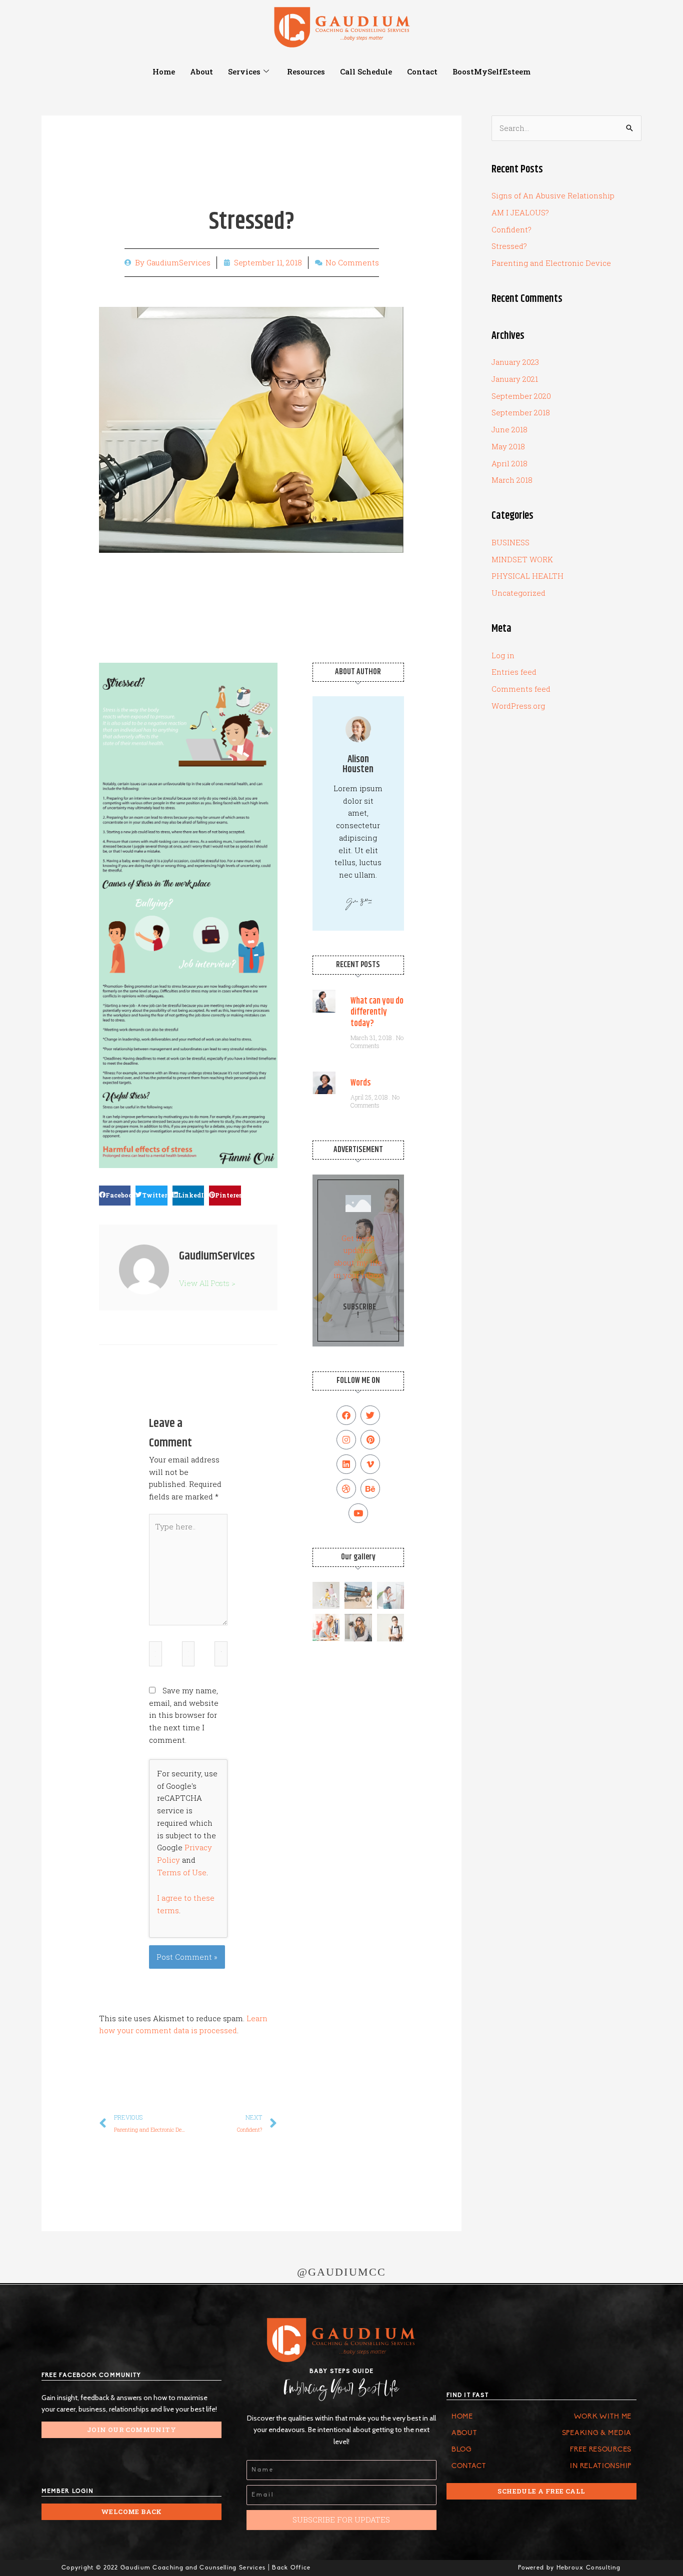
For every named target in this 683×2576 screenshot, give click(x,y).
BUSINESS (510, 542)
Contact (422, 71)
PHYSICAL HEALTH (527, 576)
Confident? (511, 229)
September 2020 (521, 396)
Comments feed (521, 689)
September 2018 (521, 412)
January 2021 (515, 379)
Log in (503, 655)
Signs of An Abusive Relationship (553, 195)
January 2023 (515, 362)
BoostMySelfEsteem (491, 71)
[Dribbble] (346, 1489)
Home (164, 71)
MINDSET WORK (522, 559)
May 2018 (508, 446)
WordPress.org (518, 706)
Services (244, 71)
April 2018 (509, 463)
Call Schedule (366, 71)
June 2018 (509, 429)
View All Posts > (207, 1283)
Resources (306, 71)
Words (361, 1083)
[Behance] (370, 1489)
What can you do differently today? (377, 1012)
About (201, 71)
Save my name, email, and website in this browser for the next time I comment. (184, 1715)
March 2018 (512, 480)
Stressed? (509, 246)
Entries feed (514, 672)
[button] (115, 1196)
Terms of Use (182, 1872)
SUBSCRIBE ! (359, 1311)
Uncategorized (518, 593)
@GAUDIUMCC (342, 2272)
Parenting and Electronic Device (551, 263)
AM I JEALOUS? (520, 212)
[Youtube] (358, 1513)
